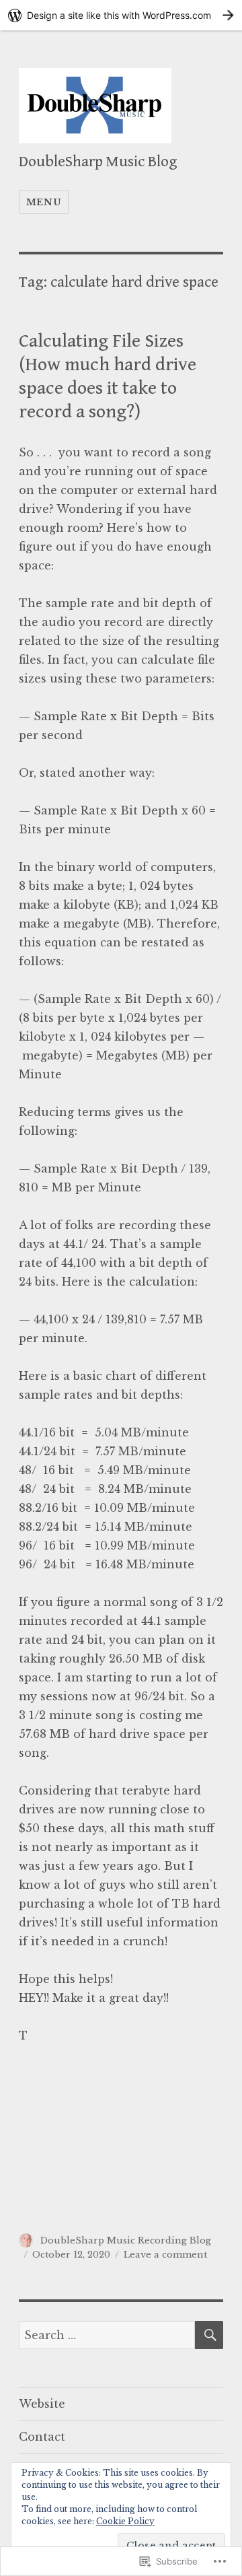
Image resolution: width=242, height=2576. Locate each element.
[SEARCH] (209, 2335)
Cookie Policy (125, 2521)
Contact (42, 2437)
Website (42, 2404)
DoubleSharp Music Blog (98, 162)
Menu (44, 202)
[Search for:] (107, 2335)
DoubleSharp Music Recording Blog (126, 2240)
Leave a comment (165, 2255)
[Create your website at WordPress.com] (121, 15)
